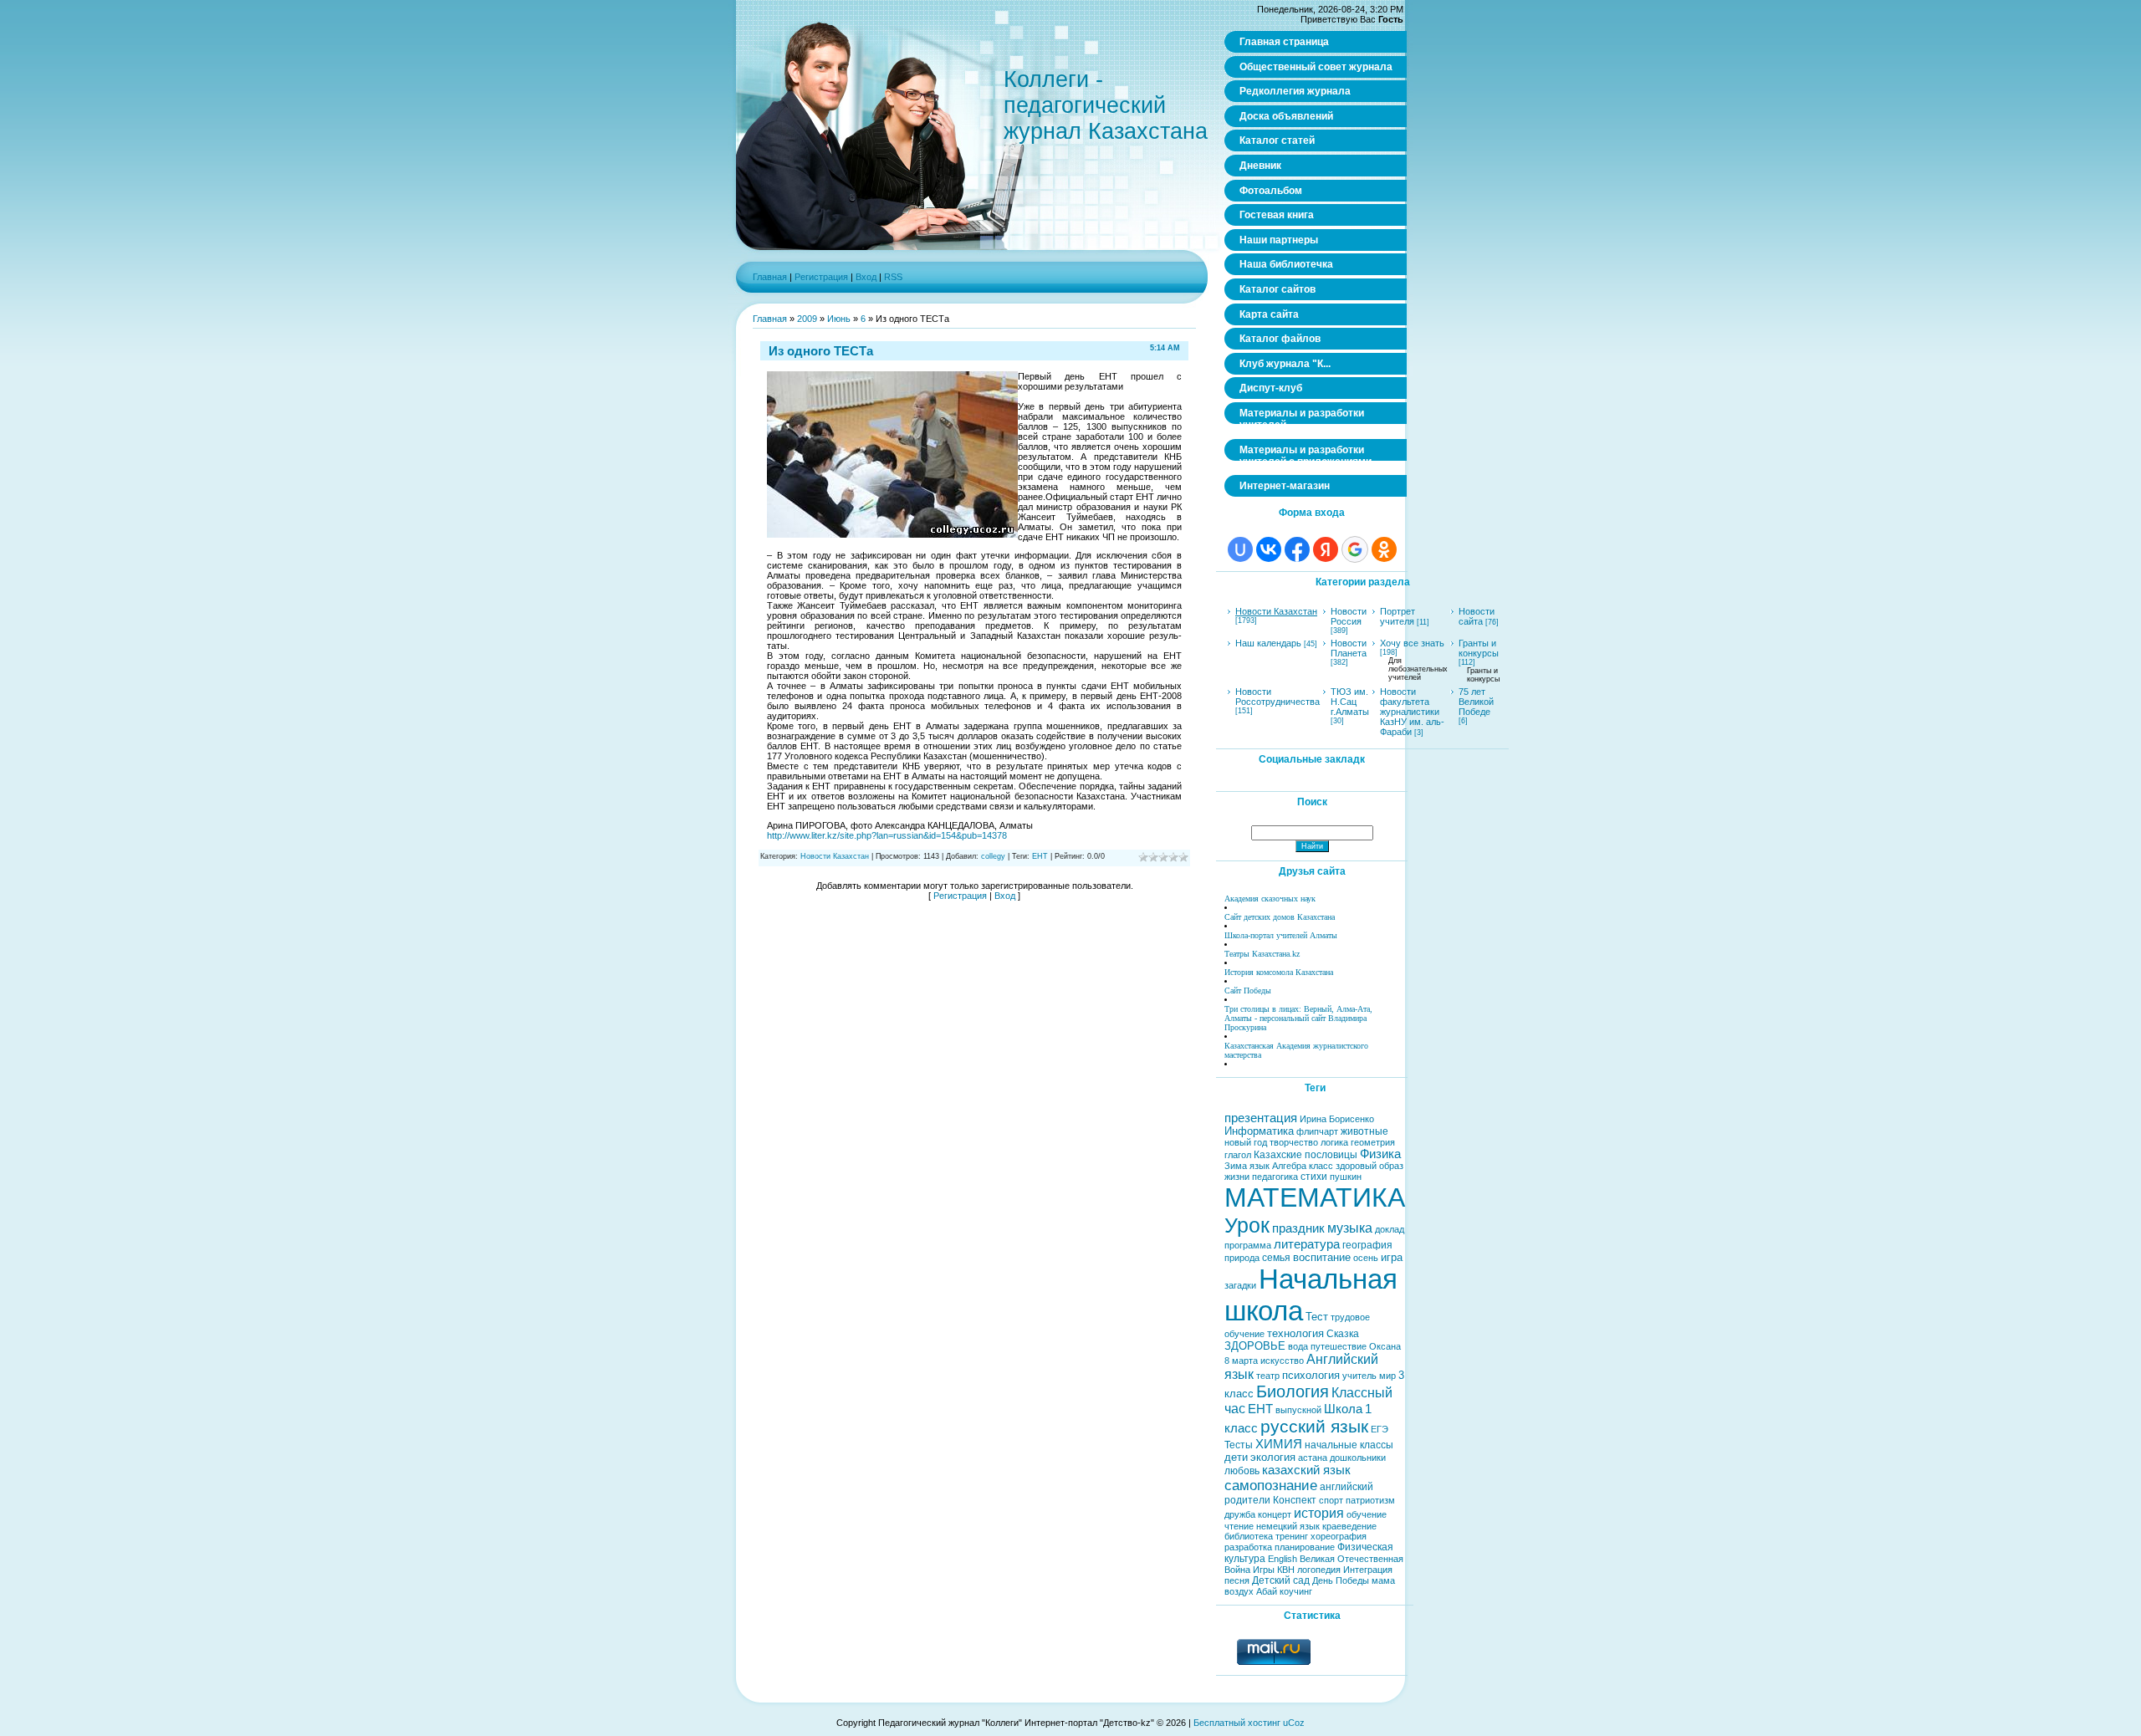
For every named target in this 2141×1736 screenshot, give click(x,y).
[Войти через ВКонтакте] (1269, 549)
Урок (1247, 1225)
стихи (1314, 1177)
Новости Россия (1349, 616)
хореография (1339, 1536)
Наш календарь (1268, 643)
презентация (1261, 1118)
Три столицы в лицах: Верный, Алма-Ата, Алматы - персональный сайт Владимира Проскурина (1298, 1018)
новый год (1246, 1142)
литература (1307, 1244)
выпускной (1298, 1410)
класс (1321, 1166)
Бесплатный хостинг (1237, 1723)
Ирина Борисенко (1337, 1119)
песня (1237, 1580)
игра (1392, 1257)
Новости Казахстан (835, 856)
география (1367, 1245)
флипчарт (1317, 1131)
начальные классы (1349, 1445)
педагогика (1275, 1177)
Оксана (1385, 1346)
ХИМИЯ (1279, 1444)
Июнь (839, 319)
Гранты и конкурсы (1479, 648)
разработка (1248, 1547)
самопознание (1271, 1485)
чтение (1239, 1526)
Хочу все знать (1412, 643)
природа (1242, 1258)
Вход (866, 277)
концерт (1275, 1514)
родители (1247, 1500)
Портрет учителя (1398, 616)
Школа (1343, 1409)
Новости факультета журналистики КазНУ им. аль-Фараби (1412, 712)
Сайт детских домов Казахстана (1280, 917)
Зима (1236, 1166)
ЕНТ (1040, 856)
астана (1313, 1458)
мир (1387, 1376)
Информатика (1259, 1131)
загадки (1240, 1285)
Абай (1267, 1591)
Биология (1293, 1391)
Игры (1264, 1570)
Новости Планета (1349, 648)
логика (1334, 1142)
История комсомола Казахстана (1279, 972)
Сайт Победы (1248, 991)
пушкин (1346, 1177)
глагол (1238, 1155)
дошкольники (1358, 1458)
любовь (1242, 1471)
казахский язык (1306, 1470)
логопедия (1319, 1570)
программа (1248, 1245)
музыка (1350, 1228)
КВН (1286, 1570)
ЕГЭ (1380, 1429)
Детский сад (1281, 1580)
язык (1260, 1166)
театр (1268, 1376)
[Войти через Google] (1355, 549)
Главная (770, 277)
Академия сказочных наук (1270, 899)
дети (1236, 1457)
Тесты (1239, 1445)
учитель (1359, 1376)
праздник (1298, 1228)
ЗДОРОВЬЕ (1255, 1346)
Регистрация (821, 277)
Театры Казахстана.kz (1262, 954)
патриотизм (1370, 1500)
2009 (807, 319)
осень (1366, 1258)
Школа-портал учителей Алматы (1281, 935)
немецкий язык (1288, 1526)
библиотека (1249, 1536)
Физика (1380, 1154)
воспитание (1322, 1257)
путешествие (1339, 1346)
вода (1298, 1346)
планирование (1305, 1547)
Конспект (1295, 1500)
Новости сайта (1477, 616)
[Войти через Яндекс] (1326, 549)
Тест (1317, 1317)
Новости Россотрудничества (1277, 697)
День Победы (1341, 1580)
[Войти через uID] (1240, 549)
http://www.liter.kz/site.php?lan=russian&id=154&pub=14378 (887, 835)
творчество (1294, 1142)
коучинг (1296, 1591)
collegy (993, 856)
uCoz (1294, 1723)
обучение (1367, 1514)
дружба (1240, 1514)
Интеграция (1368, 1570)
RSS (893, 277)
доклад (1390, 1229)
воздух (1239, 1591)
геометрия (1373, 1142)
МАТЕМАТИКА (1315, 1197)
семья (1276, 1258)
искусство (1282, 1361)
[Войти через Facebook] (1297, 549)
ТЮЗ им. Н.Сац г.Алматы (1350, 702)
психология (1311, 1375)
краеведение (1349, 1526)
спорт (1331, 1500)
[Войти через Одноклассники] (1384, 549)
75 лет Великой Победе (1476, 702)
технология (1295, 1333)
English (1283, 1559)
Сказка (1343, 1334)
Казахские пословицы (1306, 1155)
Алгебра (1289, 1166)
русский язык (1314, 1427)
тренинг (1292, 1536)
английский (1346, 1487)
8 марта (1241, 1361)
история (1319, 1513)
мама (1383, 1580)
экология (1273, 1457)
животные (1364, 1131)
